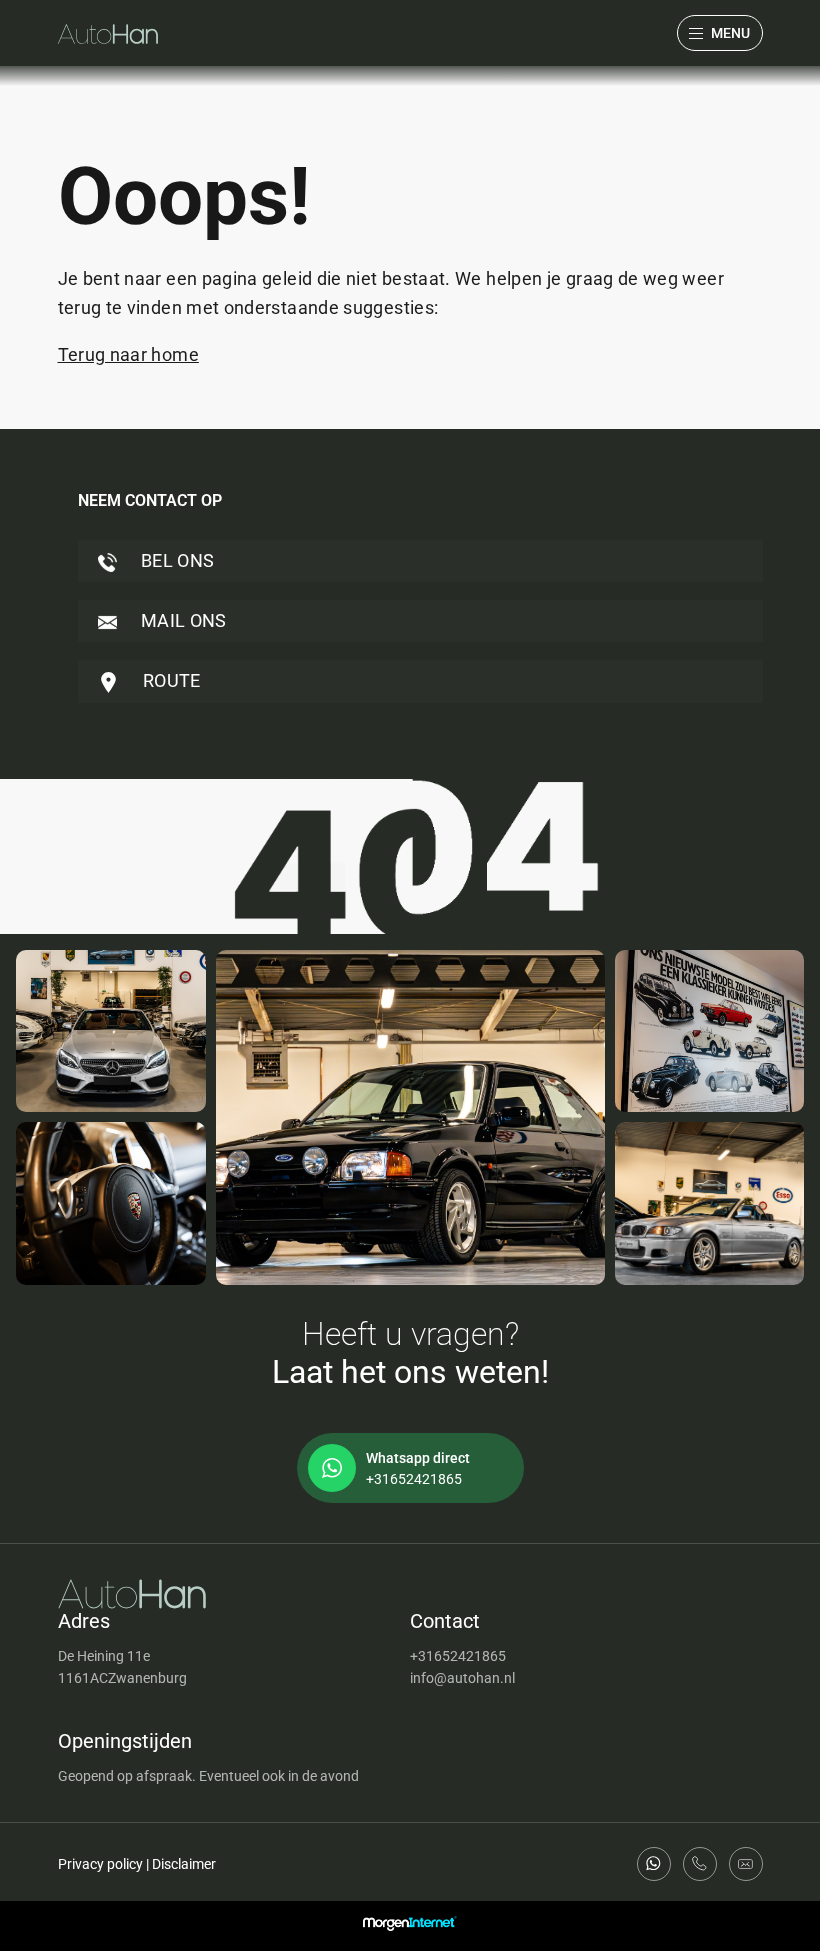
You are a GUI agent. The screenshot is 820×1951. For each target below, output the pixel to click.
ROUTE (170, 680)
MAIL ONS (182, 620)
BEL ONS (176, 560)
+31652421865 (458, 1656)
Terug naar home (128, 354)
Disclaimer (184, 1864)
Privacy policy (100, 1864)
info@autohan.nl (462, 1678)
